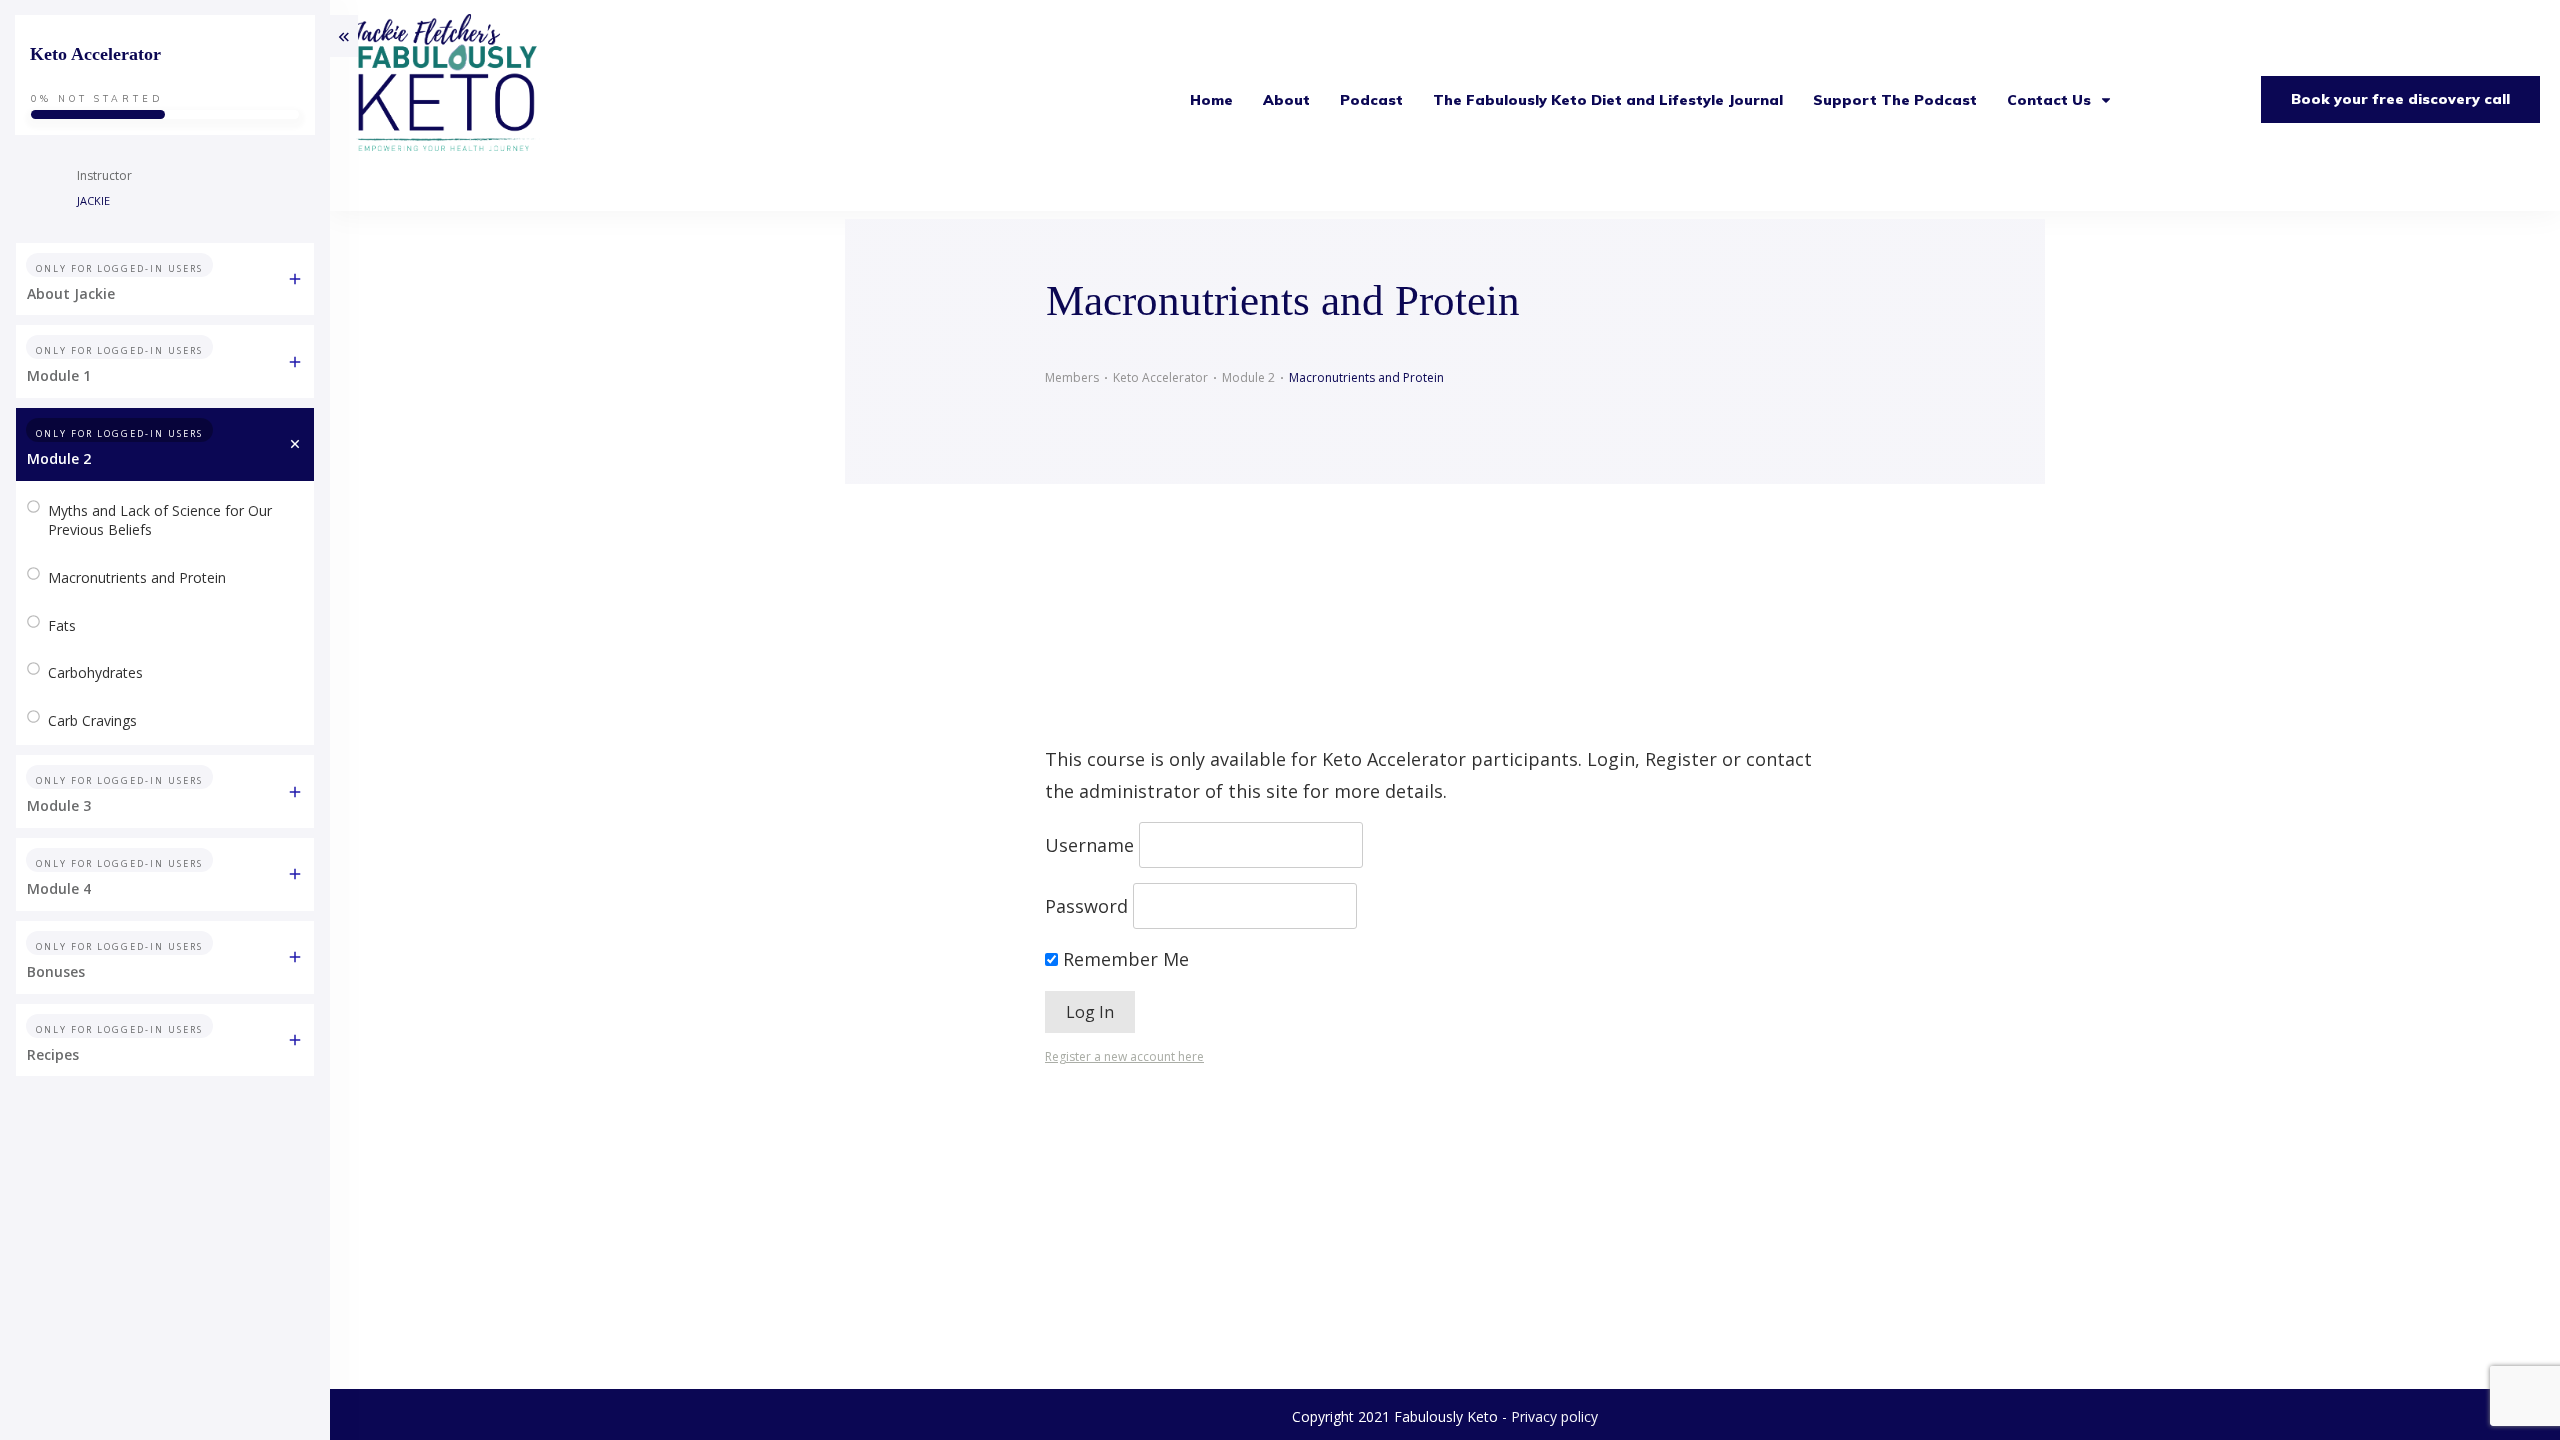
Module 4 (59, 888)
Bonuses (56, 971)
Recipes (53, 1054)
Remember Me (1123, 959)
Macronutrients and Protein (137, 577)
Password (1086, 906)
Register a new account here (1124, 1056)
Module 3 (59, 805)
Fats (62, 625)
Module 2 (59, 458)
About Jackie (71, 293)
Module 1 (59, 375)
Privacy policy (1554, 1416)
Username (1089, 845)
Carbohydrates (95, 672)
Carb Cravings (92, 720)
